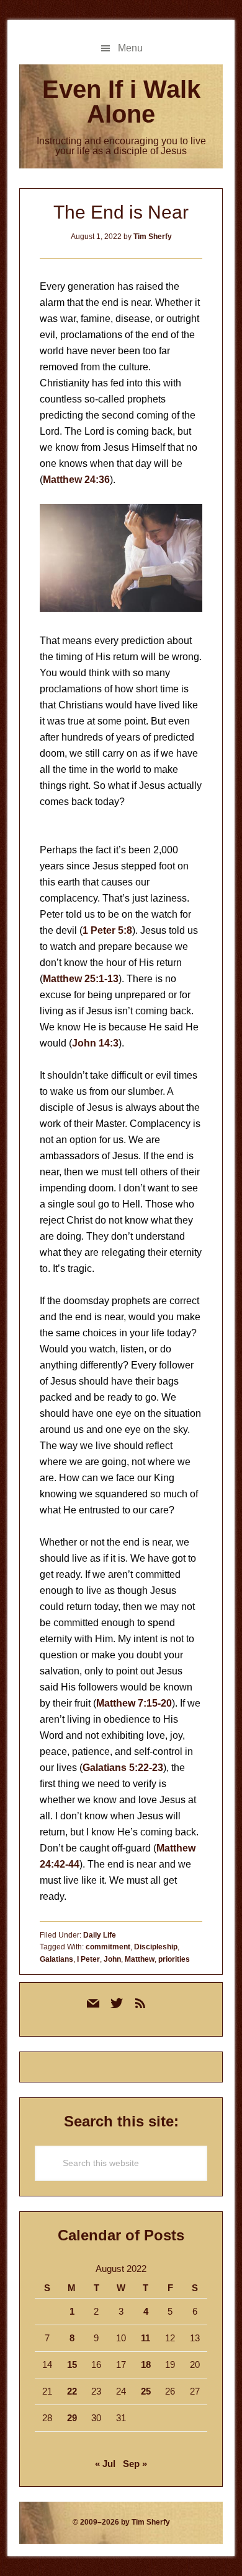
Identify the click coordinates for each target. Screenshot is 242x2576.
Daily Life (100, 1935)
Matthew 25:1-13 (81, 979)
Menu (130, 48)
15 (72, 2365)
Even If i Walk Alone (121, 102)
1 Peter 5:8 (107, 930)
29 (72, 2418)
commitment (108, 1947)
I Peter (88, 1959)
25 (146, 2391)
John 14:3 (95, 1043)
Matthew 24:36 (76, 480)
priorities (174, 1959)
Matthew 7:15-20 (134, 1703)
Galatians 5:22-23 (123, 1768)
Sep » (135, 2464)
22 (72, 2391)
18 (146, 2365)
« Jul (105, 2464)
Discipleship (156, 1947)
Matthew (140, 1959)
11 (146, 2338)
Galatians (56, 1959)
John (112, 1959)
